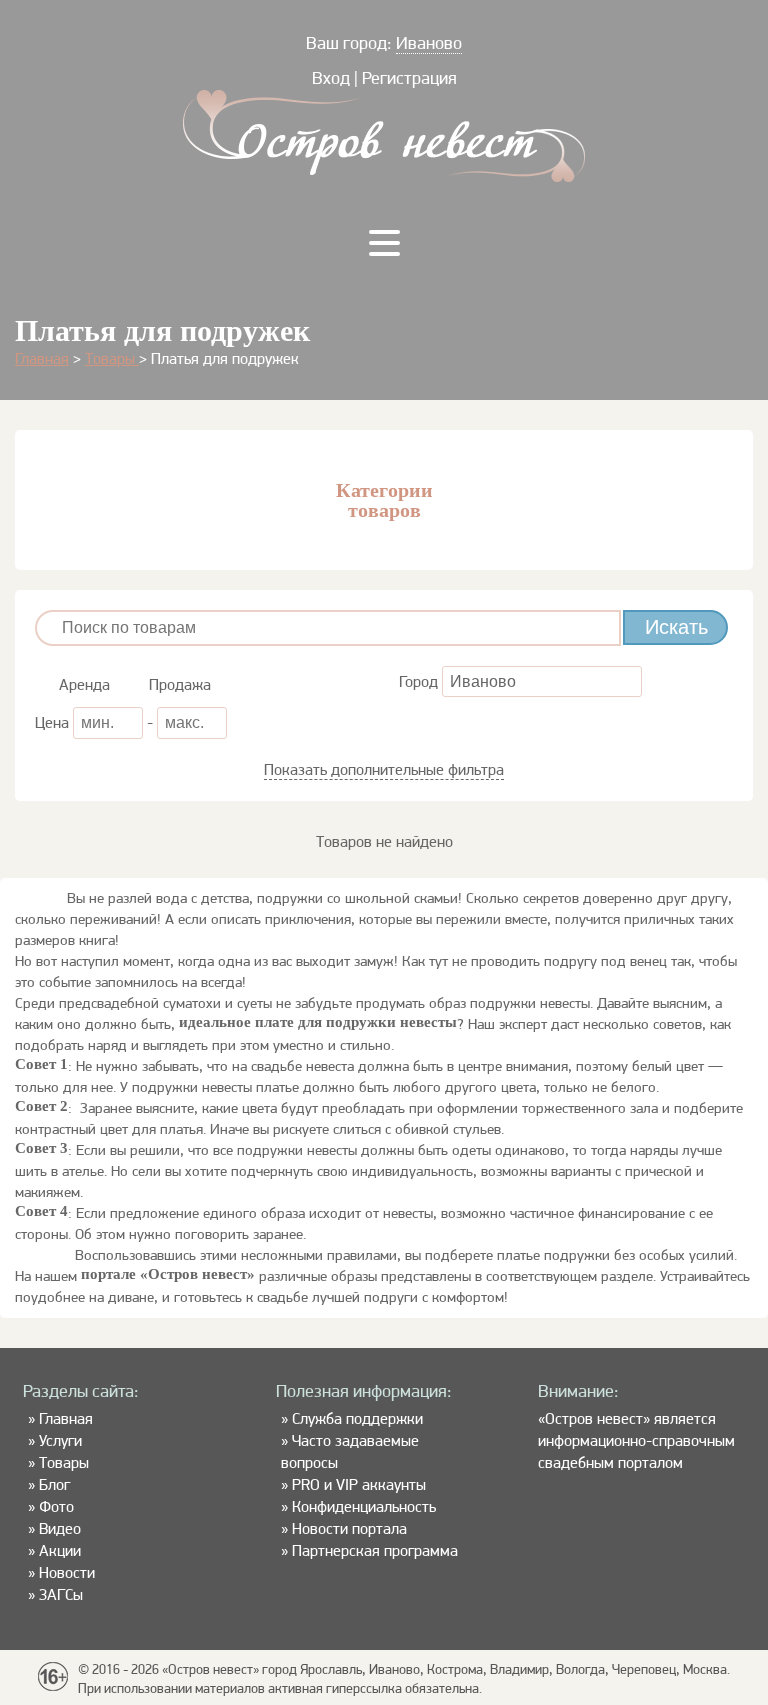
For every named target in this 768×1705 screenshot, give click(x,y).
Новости (67, 1572)
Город (420, 681)
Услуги (60, 1440)
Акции (60, 1550)
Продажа (178, 684)
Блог (54, 1484)
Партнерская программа (375, 1550)
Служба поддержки (357, 1418)
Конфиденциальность (364, 1506)
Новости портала (349, 1528)
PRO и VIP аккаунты (359, 1484)
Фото (56, 1506)
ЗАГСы (61, 1594)
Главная (42, 358)
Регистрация (409, 77)
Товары (112, 358)
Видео (60, 1528)
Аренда (82, 684)
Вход (331, 77)
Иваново (429, 42)
